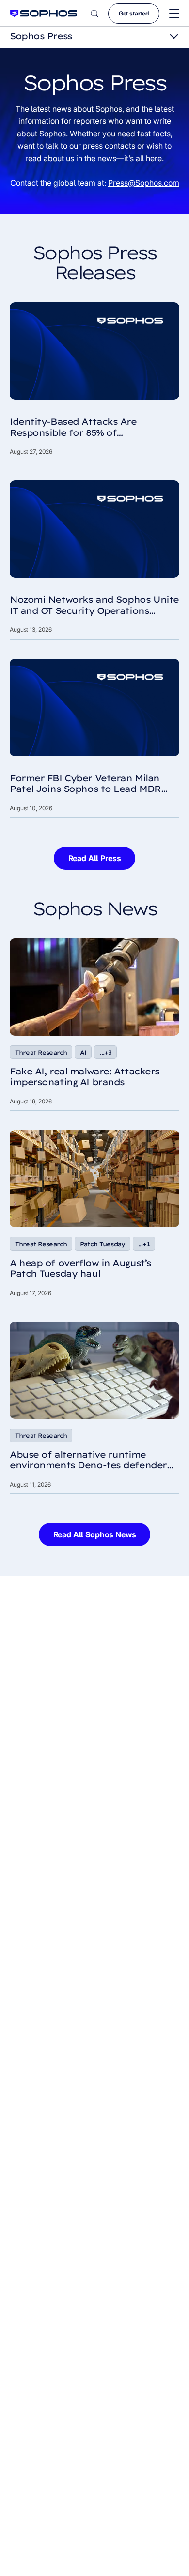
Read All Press (95, 858)
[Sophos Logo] (44, 13)
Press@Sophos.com (144, 183)
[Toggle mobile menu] (174, 14)
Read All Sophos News (95, 1534)
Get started (134, 13)
